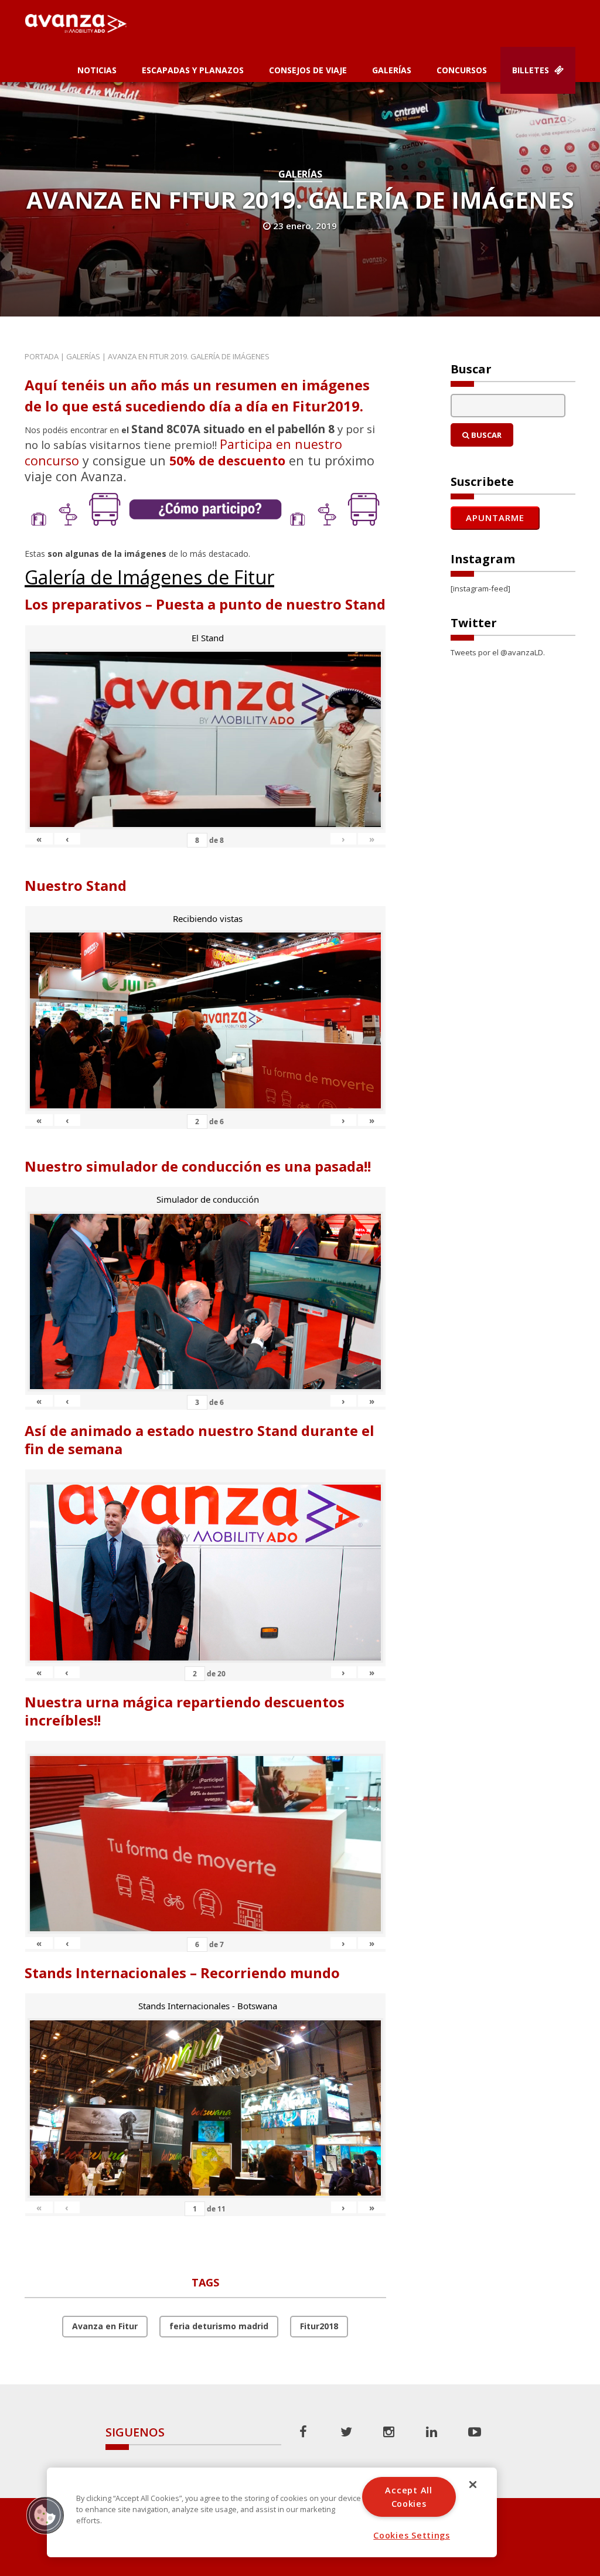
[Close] (473, 2485)
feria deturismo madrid (219, 2326)
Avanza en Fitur (105, 2326)
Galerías (392, 70)
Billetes (532, 70)
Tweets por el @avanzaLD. (498, 652)
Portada (42, 356)
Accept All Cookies (408, 2497)
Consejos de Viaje (308, 70)
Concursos (462, 70)
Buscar (485, 435)
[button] (45, 2515)
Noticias (97, 70)
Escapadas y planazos (193, 70)
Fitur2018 (319, 2326)
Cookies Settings (412, 2535)
